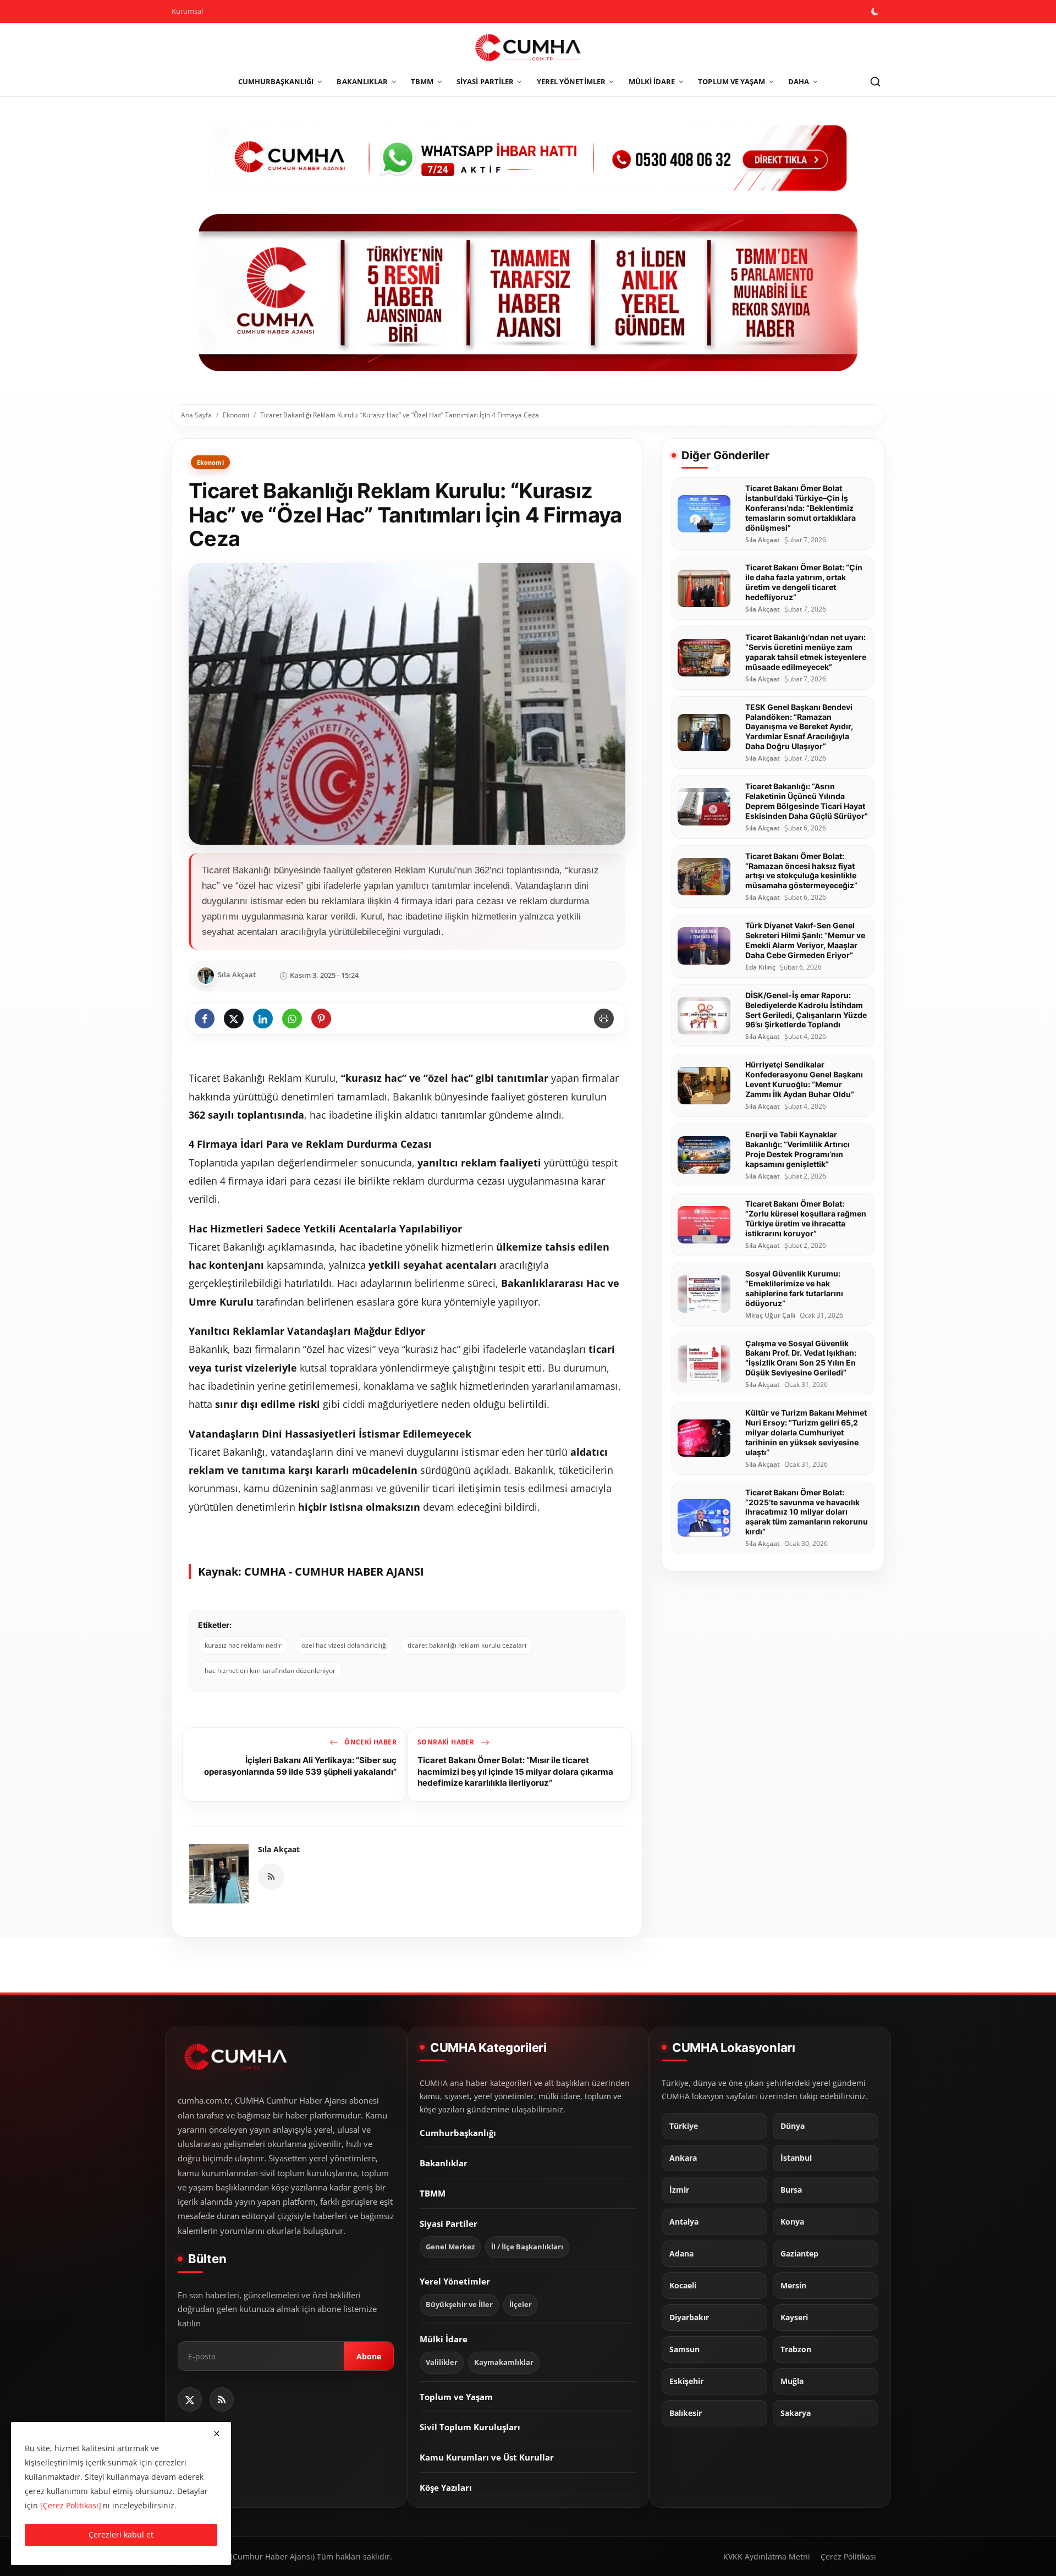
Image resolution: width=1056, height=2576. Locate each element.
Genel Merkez (450, 2247)
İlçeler (521, 2305)
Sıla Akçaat (279, 1849)
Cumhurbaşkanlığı (458, 2133)
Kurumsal (187, 11)
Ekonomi (236, 415)
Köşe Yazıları (446, 2487)
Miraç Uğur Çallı (770, 1315)
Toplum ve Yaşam (456, 2397)
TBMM (433, 2193)
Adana (681, 2253)
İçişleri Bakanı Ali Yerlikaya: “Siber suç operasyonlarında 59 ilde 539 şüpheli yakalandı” (300, 1766)
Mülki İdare (444, 2339)
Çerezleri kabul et (121, 2534)
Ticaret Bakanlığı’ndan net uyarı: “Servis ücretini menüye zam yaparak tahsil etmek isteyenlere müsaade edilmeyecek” (806, 652)
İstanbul (796, 2157)
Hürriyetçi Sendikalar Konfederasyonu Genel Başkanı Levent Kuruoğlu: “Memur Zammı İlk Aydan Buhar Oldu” (804, 1079)
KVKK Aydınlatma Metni (767, 2556)
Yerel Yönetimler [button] (571, 81)
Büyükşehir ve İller (459, 2305)
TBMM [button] (422, 81)
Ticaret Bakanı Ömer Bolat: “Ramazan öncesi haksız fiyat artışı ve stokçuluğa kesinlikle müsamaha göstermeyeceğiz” (801, 871)
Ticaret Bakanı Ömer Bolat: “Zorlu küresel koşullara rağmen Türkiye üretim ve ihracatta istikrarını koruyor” (806, 1218)
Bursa (791, 2189)
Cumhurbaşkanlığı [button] (276, 81)
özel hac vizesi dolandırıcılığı (345, 1645)
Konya (792, 2221)
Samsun (684, 2349)
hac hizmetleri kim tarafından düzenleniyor (270, 1670)
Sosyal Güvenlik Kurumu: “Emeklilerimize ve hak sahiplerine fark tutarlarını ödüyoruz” (794, 1288)
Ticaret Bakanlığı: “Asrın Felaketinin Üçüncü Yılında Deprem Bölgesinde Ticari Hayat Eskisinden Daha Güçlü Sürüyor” (807, 801)
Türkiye (684, 2126)
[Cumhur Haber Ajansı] (528, 293)
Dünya (793, 2126)
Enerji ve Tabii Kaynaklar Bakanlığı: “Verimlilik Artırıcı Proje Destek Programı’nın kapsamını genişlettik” (798, 1149)
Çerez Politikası (848, 2556)
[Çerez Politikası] (71, 2505)
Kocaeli (683, 2285)
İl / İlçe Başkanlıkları (527, 2247)
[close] (217, 2434)
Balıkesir (686, 2413)
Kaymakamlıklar (504, 2362)
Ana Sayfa (196, 415)
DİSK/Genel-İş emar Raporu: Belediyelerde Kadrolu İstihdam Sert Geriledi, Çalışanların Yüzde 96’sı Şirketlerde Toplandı (806, 1010)
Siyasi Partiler (449, 2223)
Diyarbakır (689, 2317)
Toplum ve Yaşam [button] (732, 81)
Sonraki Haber (447, 1742)
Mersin (793, 2285)
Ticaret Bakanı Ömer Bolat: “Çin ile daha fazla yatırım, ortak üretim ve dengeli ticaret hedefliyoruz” (804, 582)
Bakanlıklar (444, 2163)
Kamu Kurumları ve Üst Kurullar (487, 2457)
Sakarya (796, 2413)
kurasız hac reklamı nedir (243, 1645)
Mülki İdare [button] (652, 81)
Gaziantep (799, 2253)
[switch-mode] (876, 12)
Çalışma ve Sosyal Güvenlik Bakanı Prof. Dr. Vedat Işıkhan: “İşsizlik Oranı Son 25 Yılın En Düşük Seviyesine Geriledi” (801, 1358)
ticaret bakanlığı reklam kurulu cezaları (467, 1645)
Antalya (684, 2221)
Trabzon (796, 2349)
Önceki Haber (370, 1742)
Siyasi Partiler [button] (485, 81)
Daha (799, 81)
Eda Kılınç (760, 967)
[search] (875, 82)
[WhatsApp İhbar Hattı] (528, 156)
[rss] (222, 2399)
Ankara (683, 2157)
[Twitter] (190, 2399)
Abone (369, 2356)
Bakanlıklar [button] (362, 81)
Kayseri (794, 2317)
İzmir (679, 2189)
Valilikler (442, 2362)
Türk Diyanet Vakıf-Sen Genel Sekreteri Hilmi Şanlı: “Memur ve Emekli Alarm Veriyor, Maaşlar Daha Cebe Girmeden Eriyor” (805, 940)
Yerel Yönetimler (455, 2281)
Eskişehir (686, 2381)
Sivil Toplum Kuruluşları (470, 2427)
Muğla (792, 2381)
